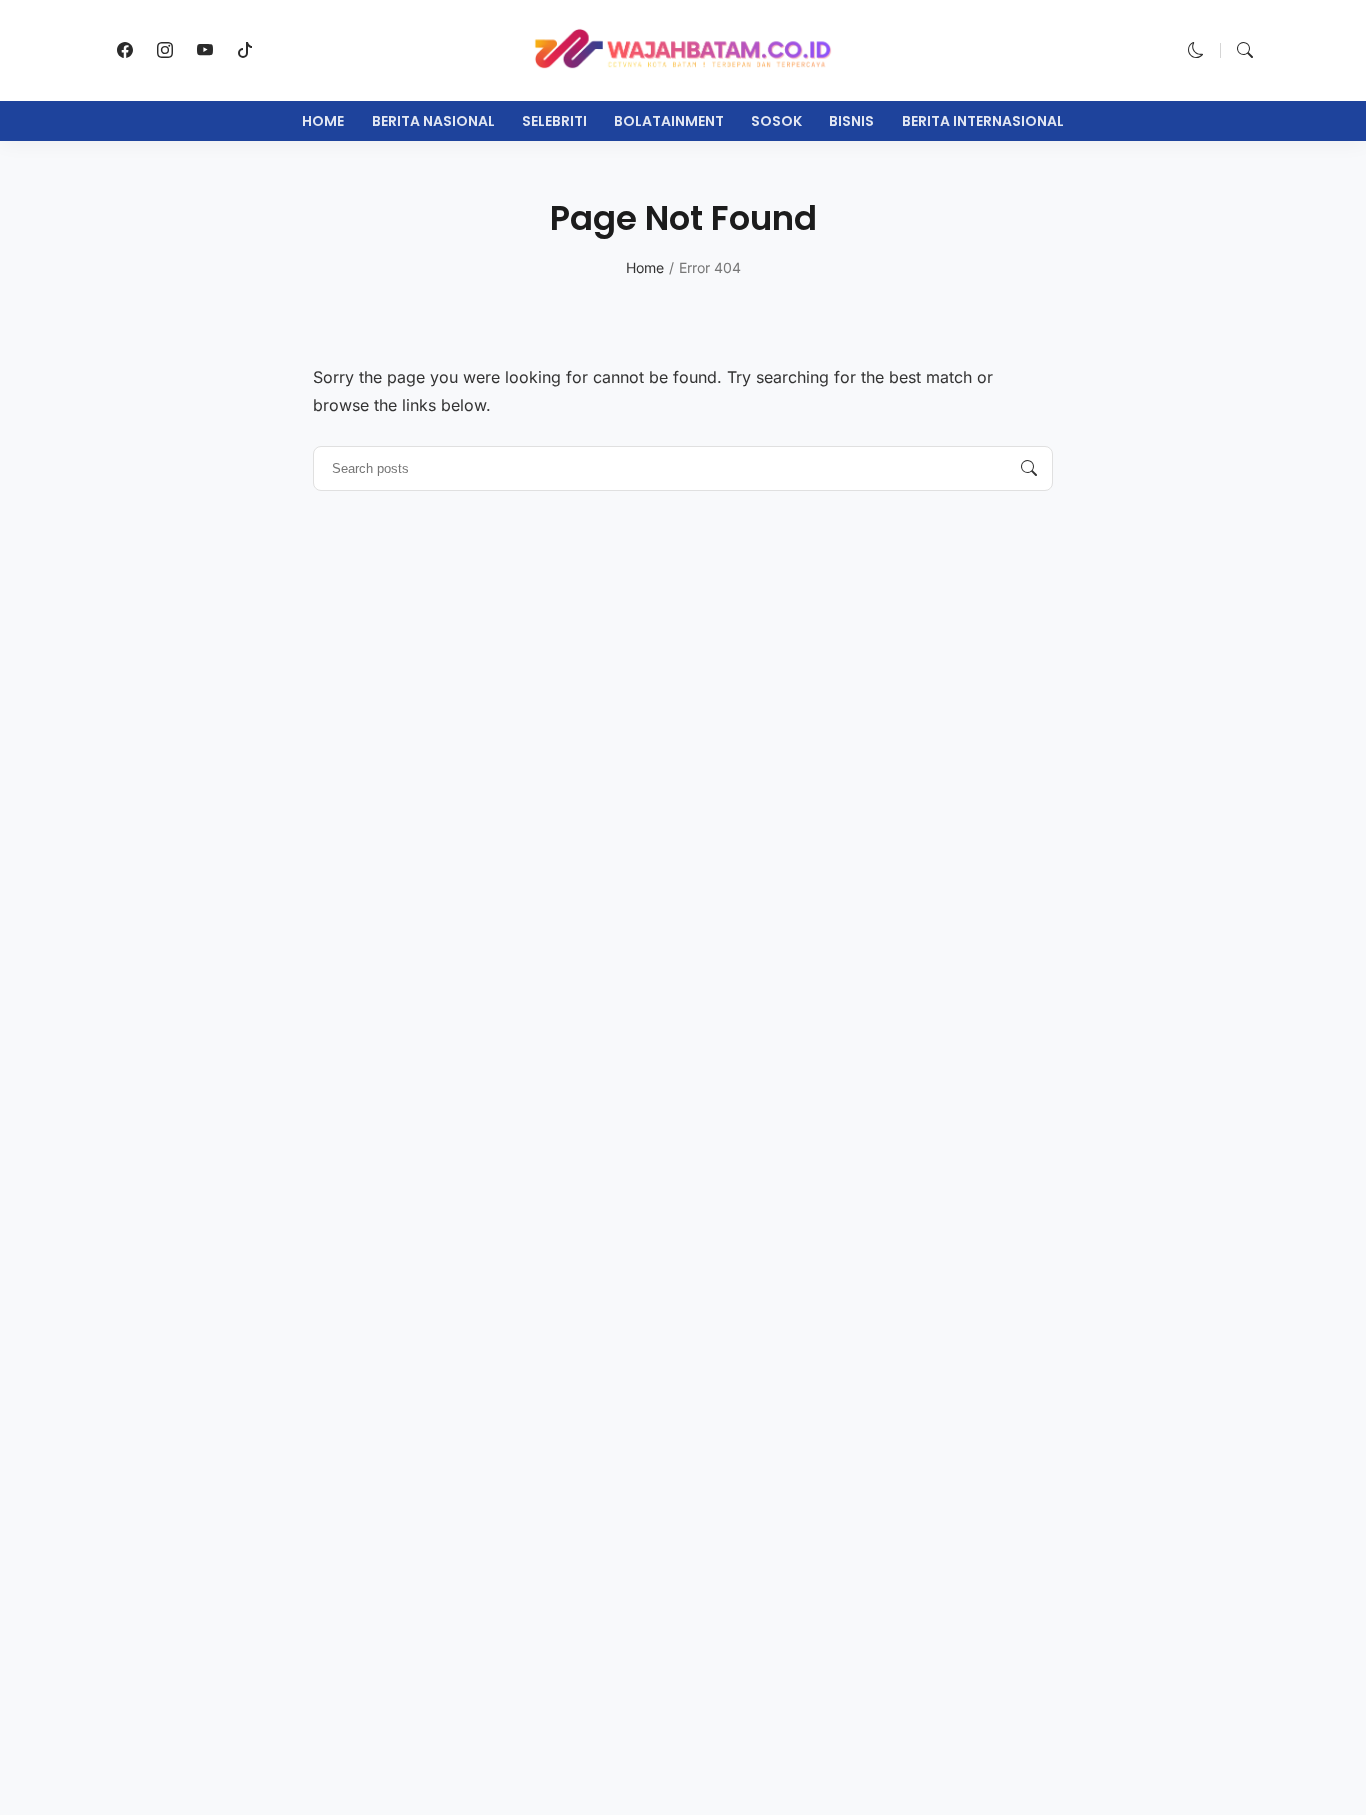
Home (323, 121)
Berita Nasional (433, 121)
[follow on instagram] (165, 50)
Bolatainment (669, 121)
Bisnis (851, 121)
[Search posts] (1029, 469)
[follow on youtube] (205, 50)
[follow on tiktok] (245, 50)
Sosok (776, 121)
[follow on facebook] (125, 50)
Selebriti (554, 121)
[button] (1196, 50)
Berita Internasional (983, 121)
